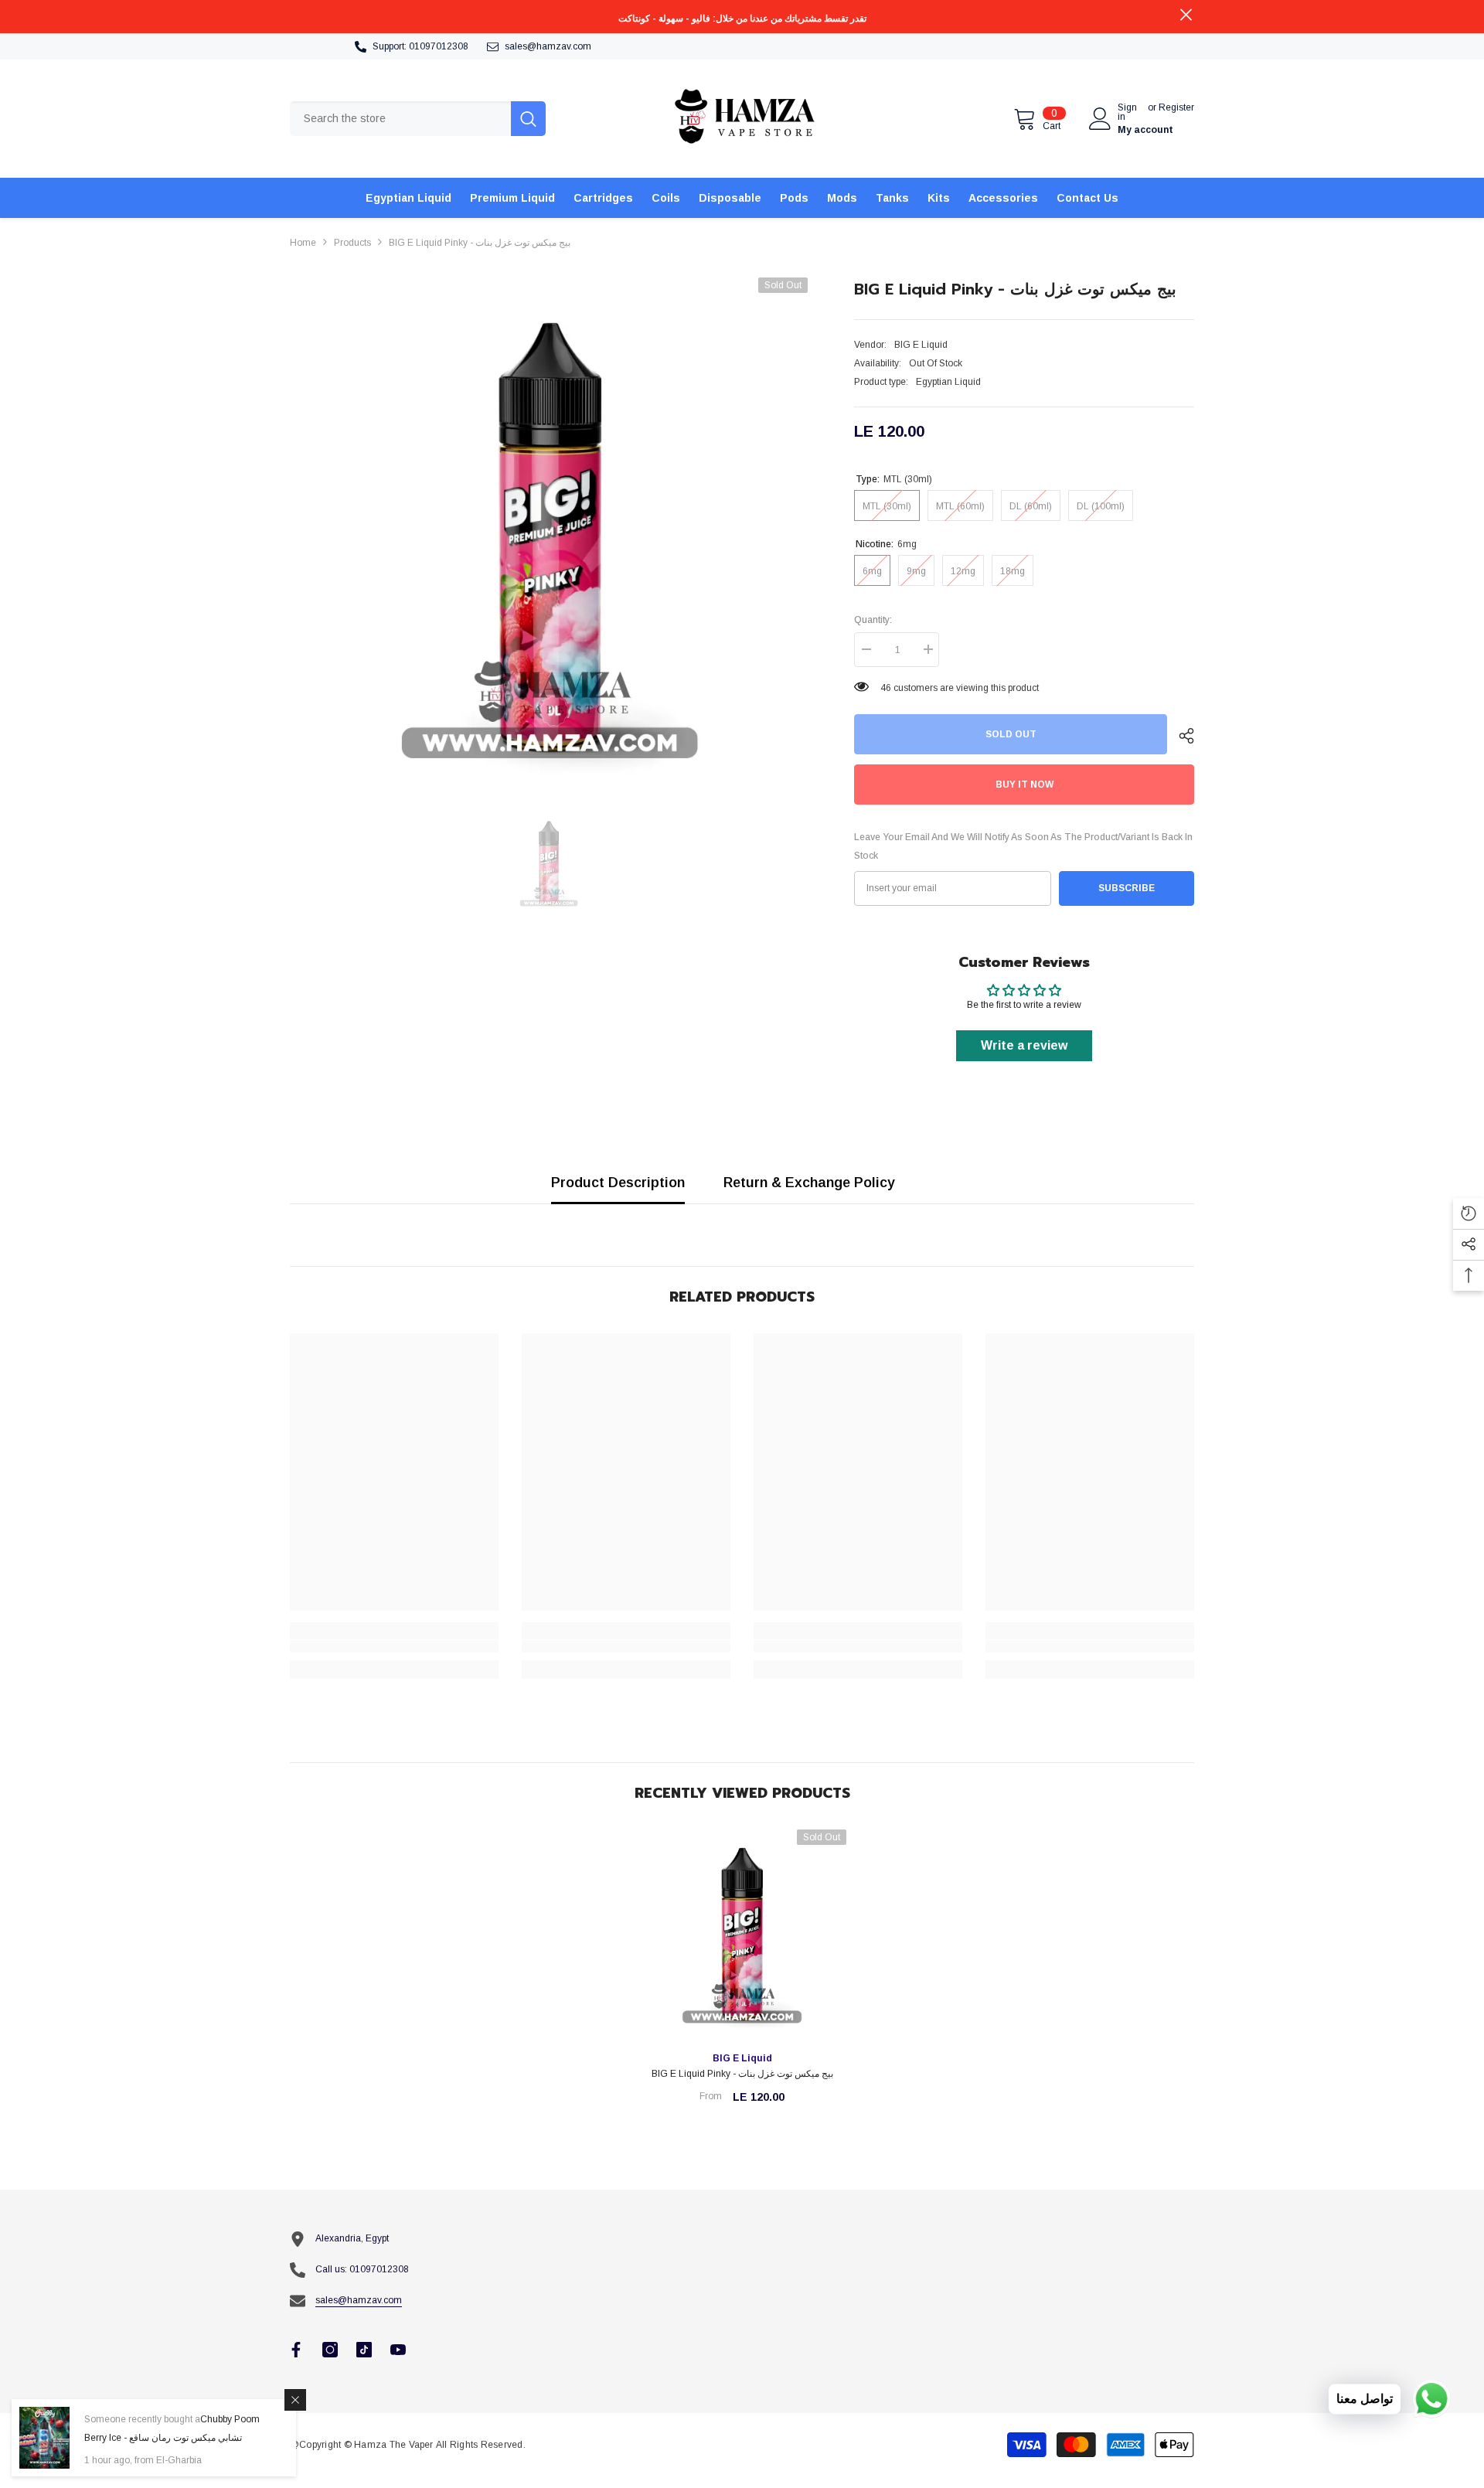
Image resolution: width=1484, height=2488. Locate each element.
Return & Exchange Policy (809, 1183)
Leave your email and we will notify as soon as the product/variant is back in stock (1023, 846)
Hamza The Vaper (394, 2445)
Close (1186, 15)
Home (303, 243)
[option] (549, 537)
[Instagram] (330, 2350)
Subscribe (1127, 888)
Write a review (1024, 1045)
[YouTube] (398, 2350)
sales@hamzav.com (548, 46)
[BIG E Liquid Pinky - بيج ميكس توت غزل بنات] (742, 1934)
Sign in (1127, 112)
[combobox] (400, 119)
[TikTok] (364, 2350)
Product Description (618, 1183)
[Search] (418, 119)
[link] (394, 1646)
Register (1176, 108)
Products (352, 243)
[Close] (295, 2400)
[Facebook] (296, 2350)
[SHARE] (1181, 736)
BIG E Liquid (921, 345)
